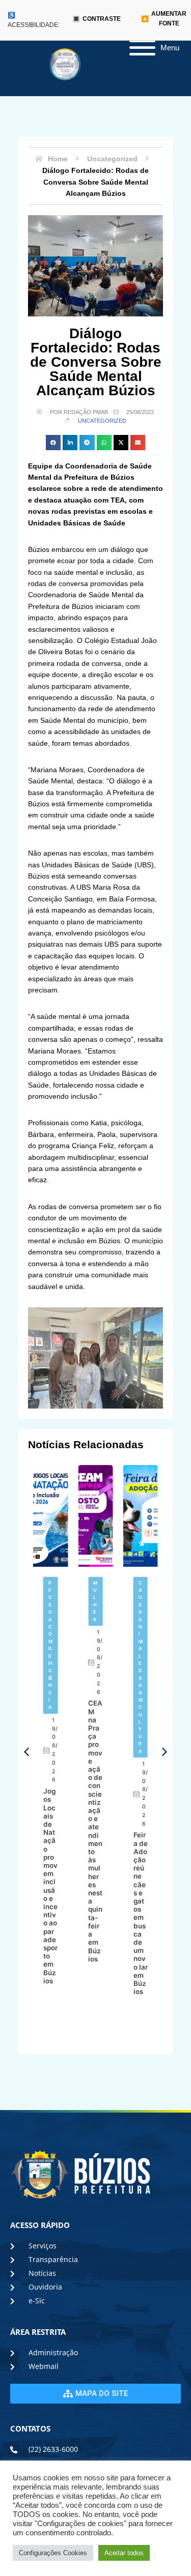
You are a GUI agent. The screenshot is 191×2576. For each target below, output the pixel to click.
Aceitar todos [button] (124, 2553)
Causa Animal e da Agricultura (141, 1667)
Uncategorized (102, 421)
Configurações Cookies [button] (53, 2553)
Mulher (95, 1601)
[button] (53, 442)
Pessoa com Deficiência (50, 1645)
